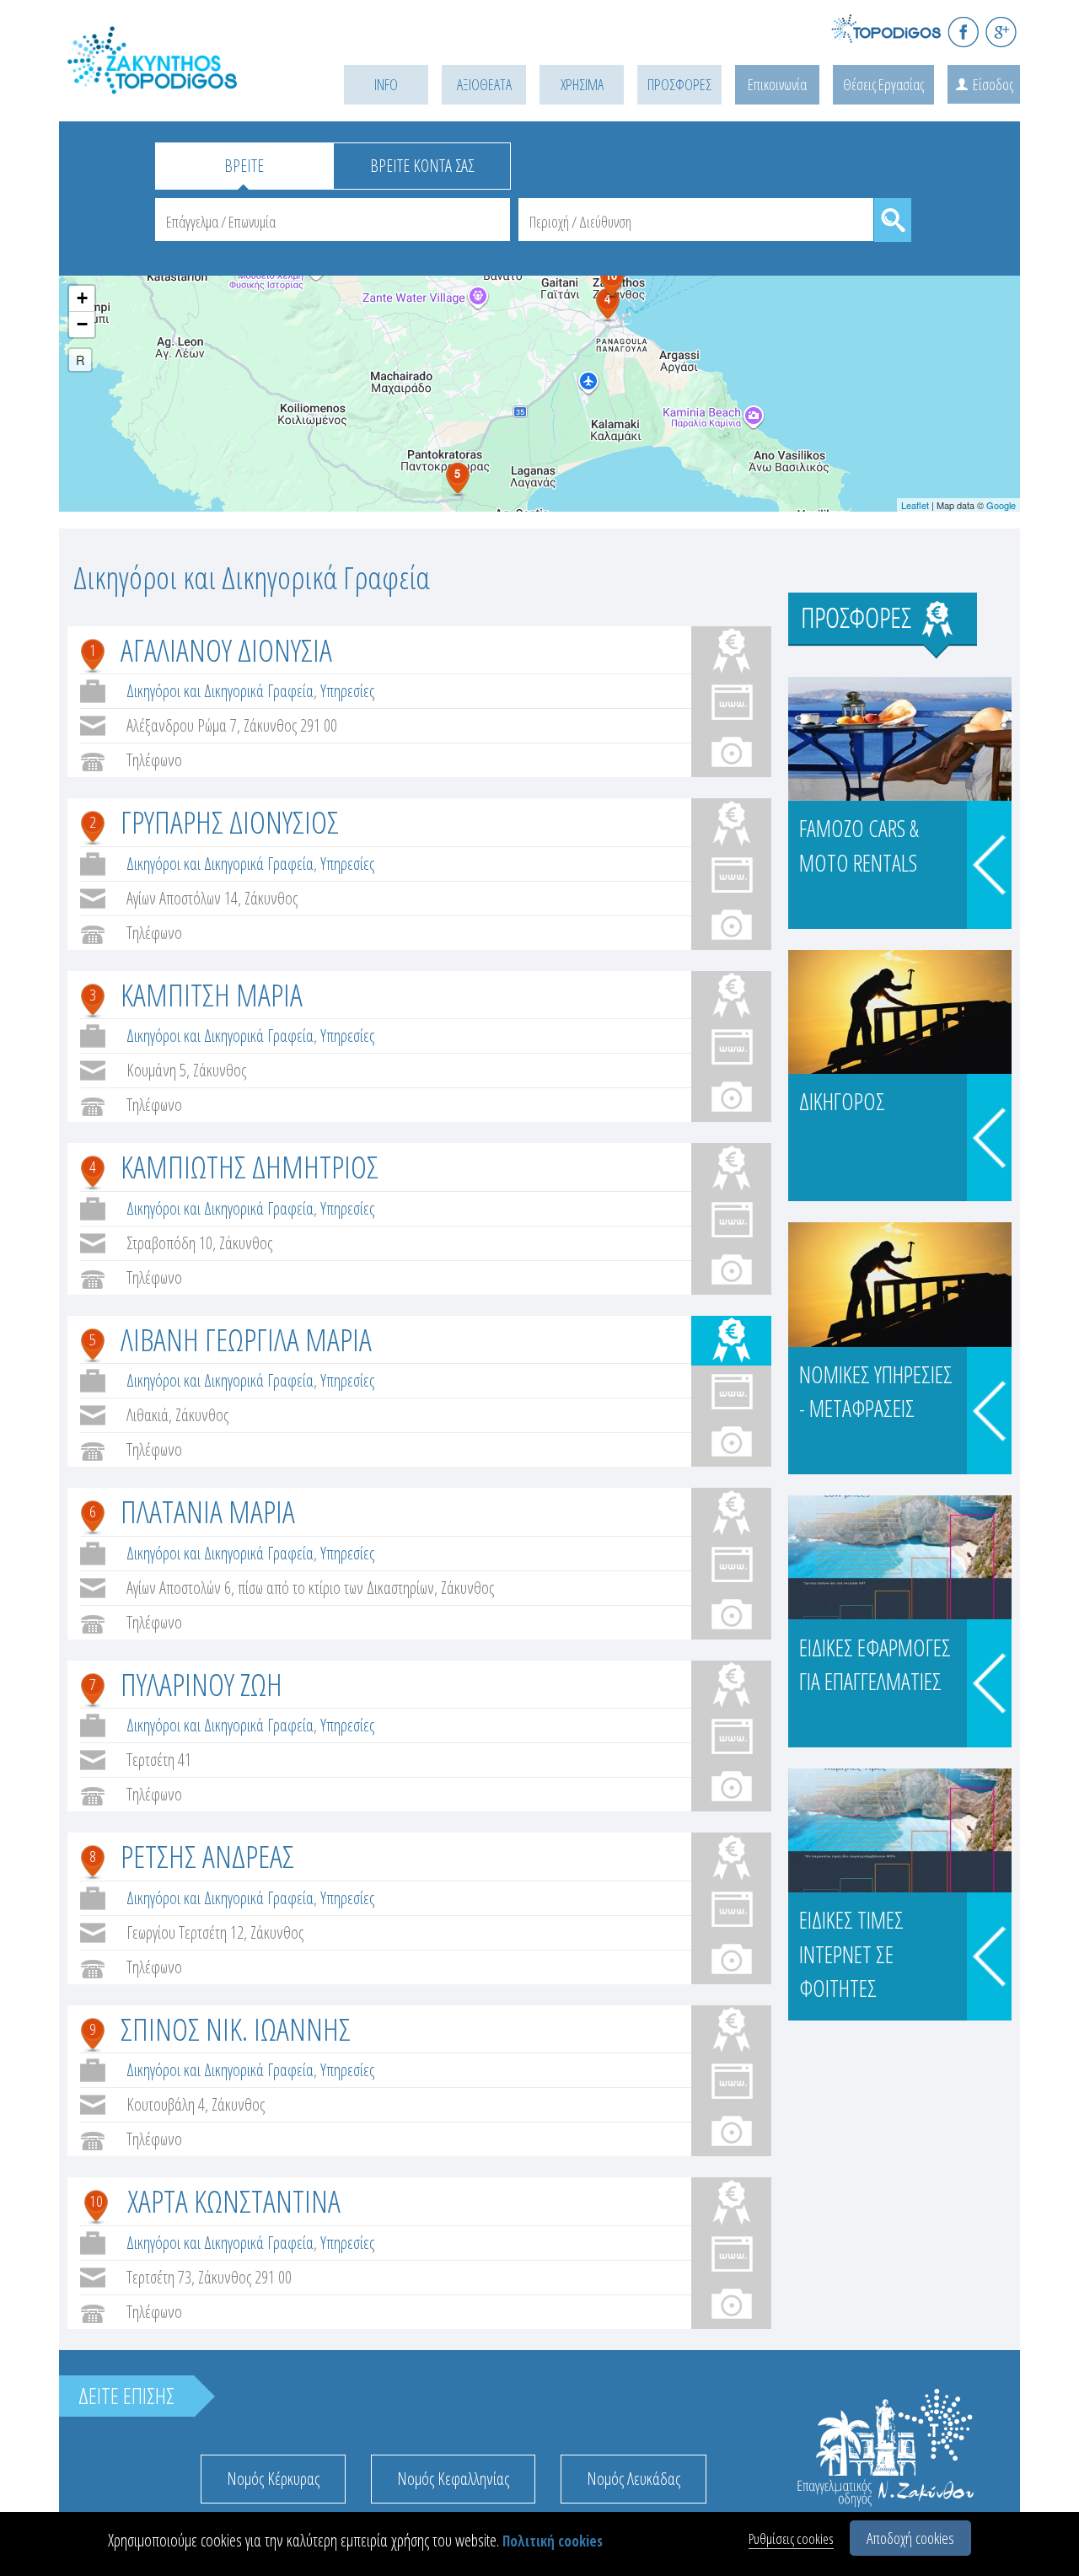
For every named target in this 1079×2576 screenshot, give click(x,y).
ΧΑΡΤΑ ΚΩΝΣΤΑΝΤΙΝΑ (234, 2200)
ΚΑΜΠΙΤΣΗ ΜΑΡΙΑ (212, 994)
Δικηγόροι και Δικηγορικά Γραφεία (220, 691)
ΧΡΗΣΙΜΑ (582, 84)
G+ (1001, 32)
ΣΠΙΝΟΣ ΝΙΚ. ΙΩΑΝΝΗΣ (236, 2029)
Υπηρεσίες (347, 691)
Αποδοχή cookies (910, 2538)
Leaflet (915, 505)
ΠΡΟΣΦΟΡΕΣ (679, 84)
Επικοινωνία (777, 84)
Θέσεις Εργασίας (883, 84)
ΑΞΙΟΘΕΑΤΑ (484, 84)
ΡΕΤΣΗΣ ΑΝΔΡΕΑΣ (207, 1856)
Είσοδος (993, 84)
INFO (386, 84)
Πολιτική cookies (553, 2541)
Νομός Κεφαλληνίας (453, 2479)
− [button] (82, 324)
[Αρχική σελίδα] (177, 81)
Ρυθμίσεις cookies (791, 2538)
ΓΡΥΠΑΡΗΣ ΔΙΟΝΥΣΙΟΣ (230, 821)
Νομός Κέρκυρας (273, 2479)
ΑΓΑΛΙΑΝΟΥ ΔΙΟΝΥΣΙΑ (226, 649)
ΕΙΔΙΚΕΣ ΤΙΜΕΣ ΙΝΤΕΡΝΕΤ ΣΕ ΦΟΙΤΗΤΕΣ (851, 1954)
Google (1001, 505)
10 (96, 2201)
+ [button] (82, 298)
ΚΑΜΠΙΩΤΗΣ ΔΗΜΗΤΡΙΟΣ (250, 1166)
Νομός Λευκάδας (633, 2479)
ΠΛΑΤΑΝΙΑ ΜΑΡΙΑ (208, 1511)
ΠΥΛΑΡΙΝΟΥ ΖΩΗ (201, 1684)
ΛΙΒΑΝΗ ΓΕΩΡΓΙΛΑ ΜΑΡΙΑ (246, 1339)
